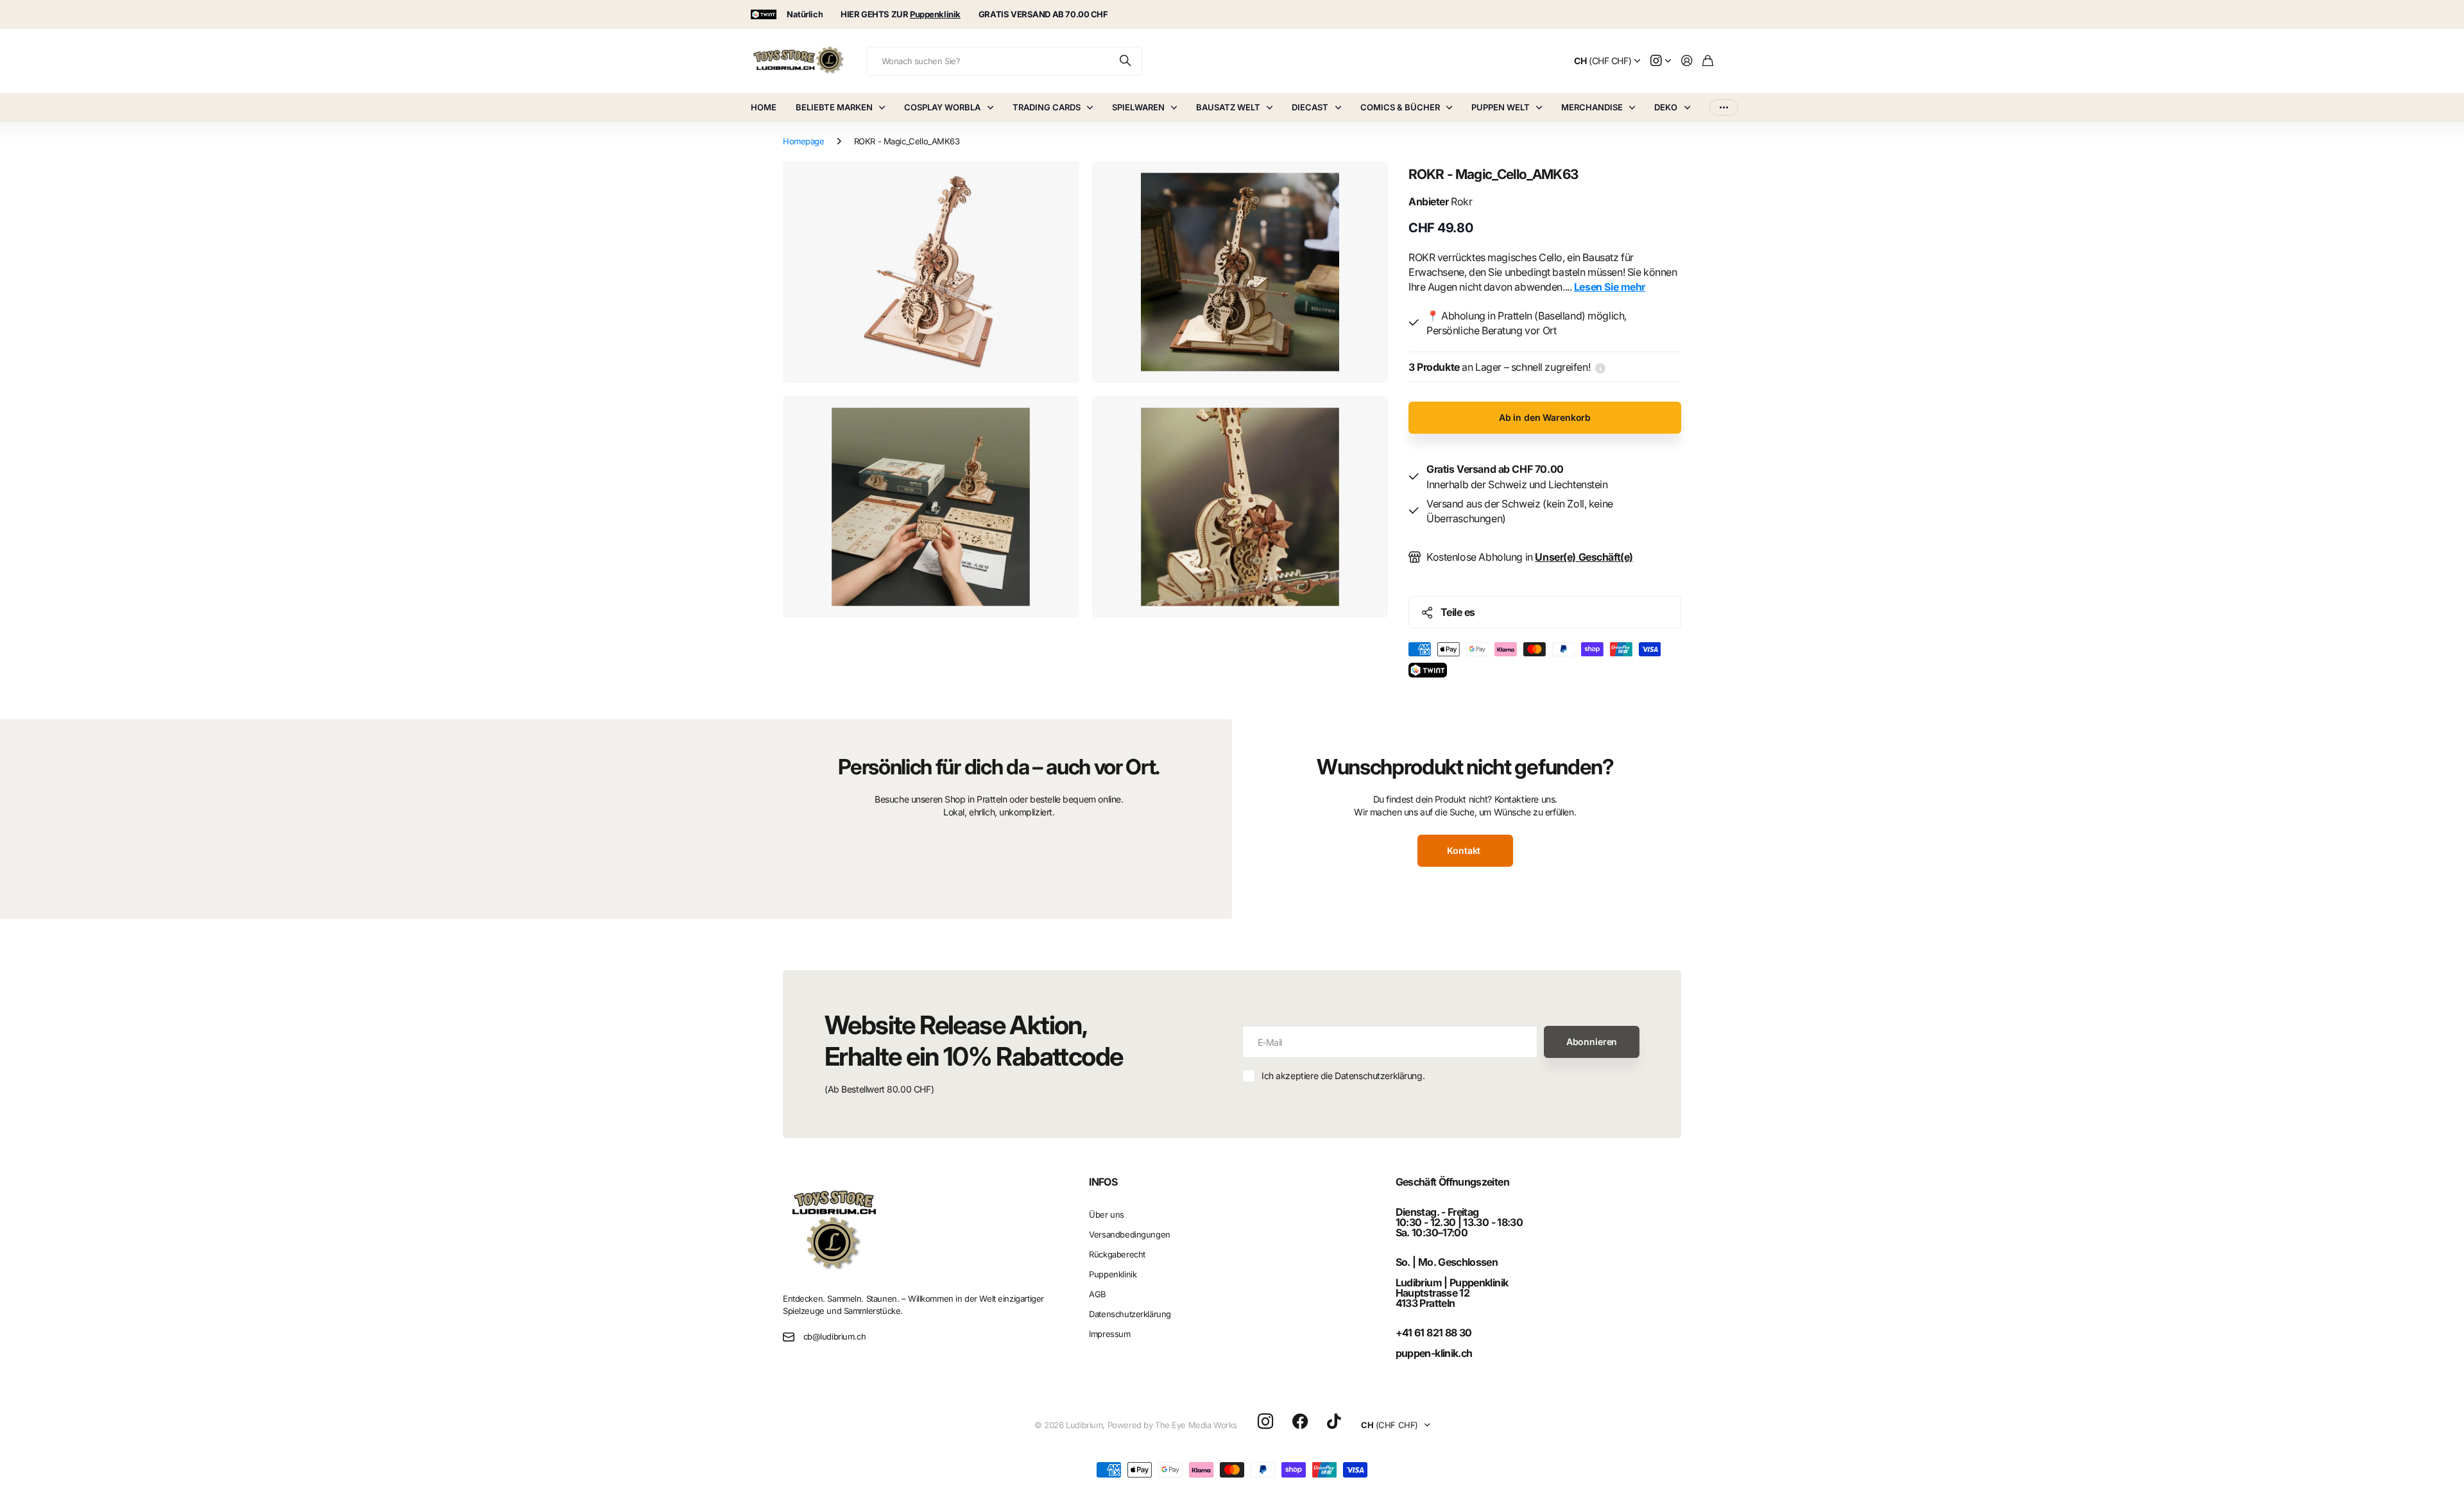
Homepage (804, 141)
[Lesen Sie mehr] (1661, 61)
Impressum (1109, 1334)
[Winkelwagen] (1708, 61)
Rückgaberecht (1117, 1254)
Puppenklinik (1113, 1274)
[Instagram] (1265, 1422)
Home (764, 107)
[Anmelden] (1687, 61)
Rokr (1441, 201)
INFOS (1103, 1182)
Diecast (1310, 107)
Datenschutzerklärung (1130, 1314)
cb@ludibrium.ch (835, 1336)
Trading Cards (1047, 107)
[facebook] (1300, 1422)
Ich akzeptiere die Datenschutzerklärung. (1343, 1076)
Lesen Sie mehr (1610, 287)
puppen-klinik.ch (1434, 1353)
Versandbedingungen (1129, 1234)
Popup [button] (1600, 367)
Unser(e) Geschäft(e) (1584, 557)
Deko (1666, 107)
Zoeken (1126, 61)
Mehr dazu (1724, 107)
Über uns (1107, 1214)
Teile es (1458, 612)
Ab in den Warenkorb (1545, 417)
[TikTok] (1334, 1422)
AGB (1098, 1294)
